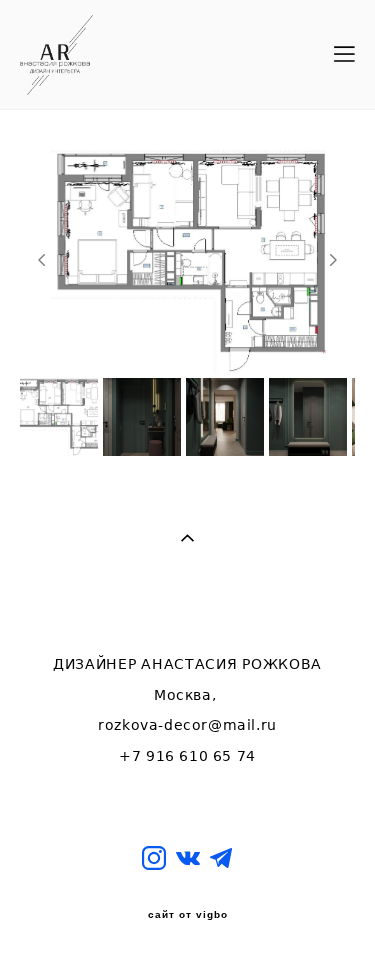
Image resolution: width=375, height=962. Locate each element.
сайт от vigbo (188, 915)
